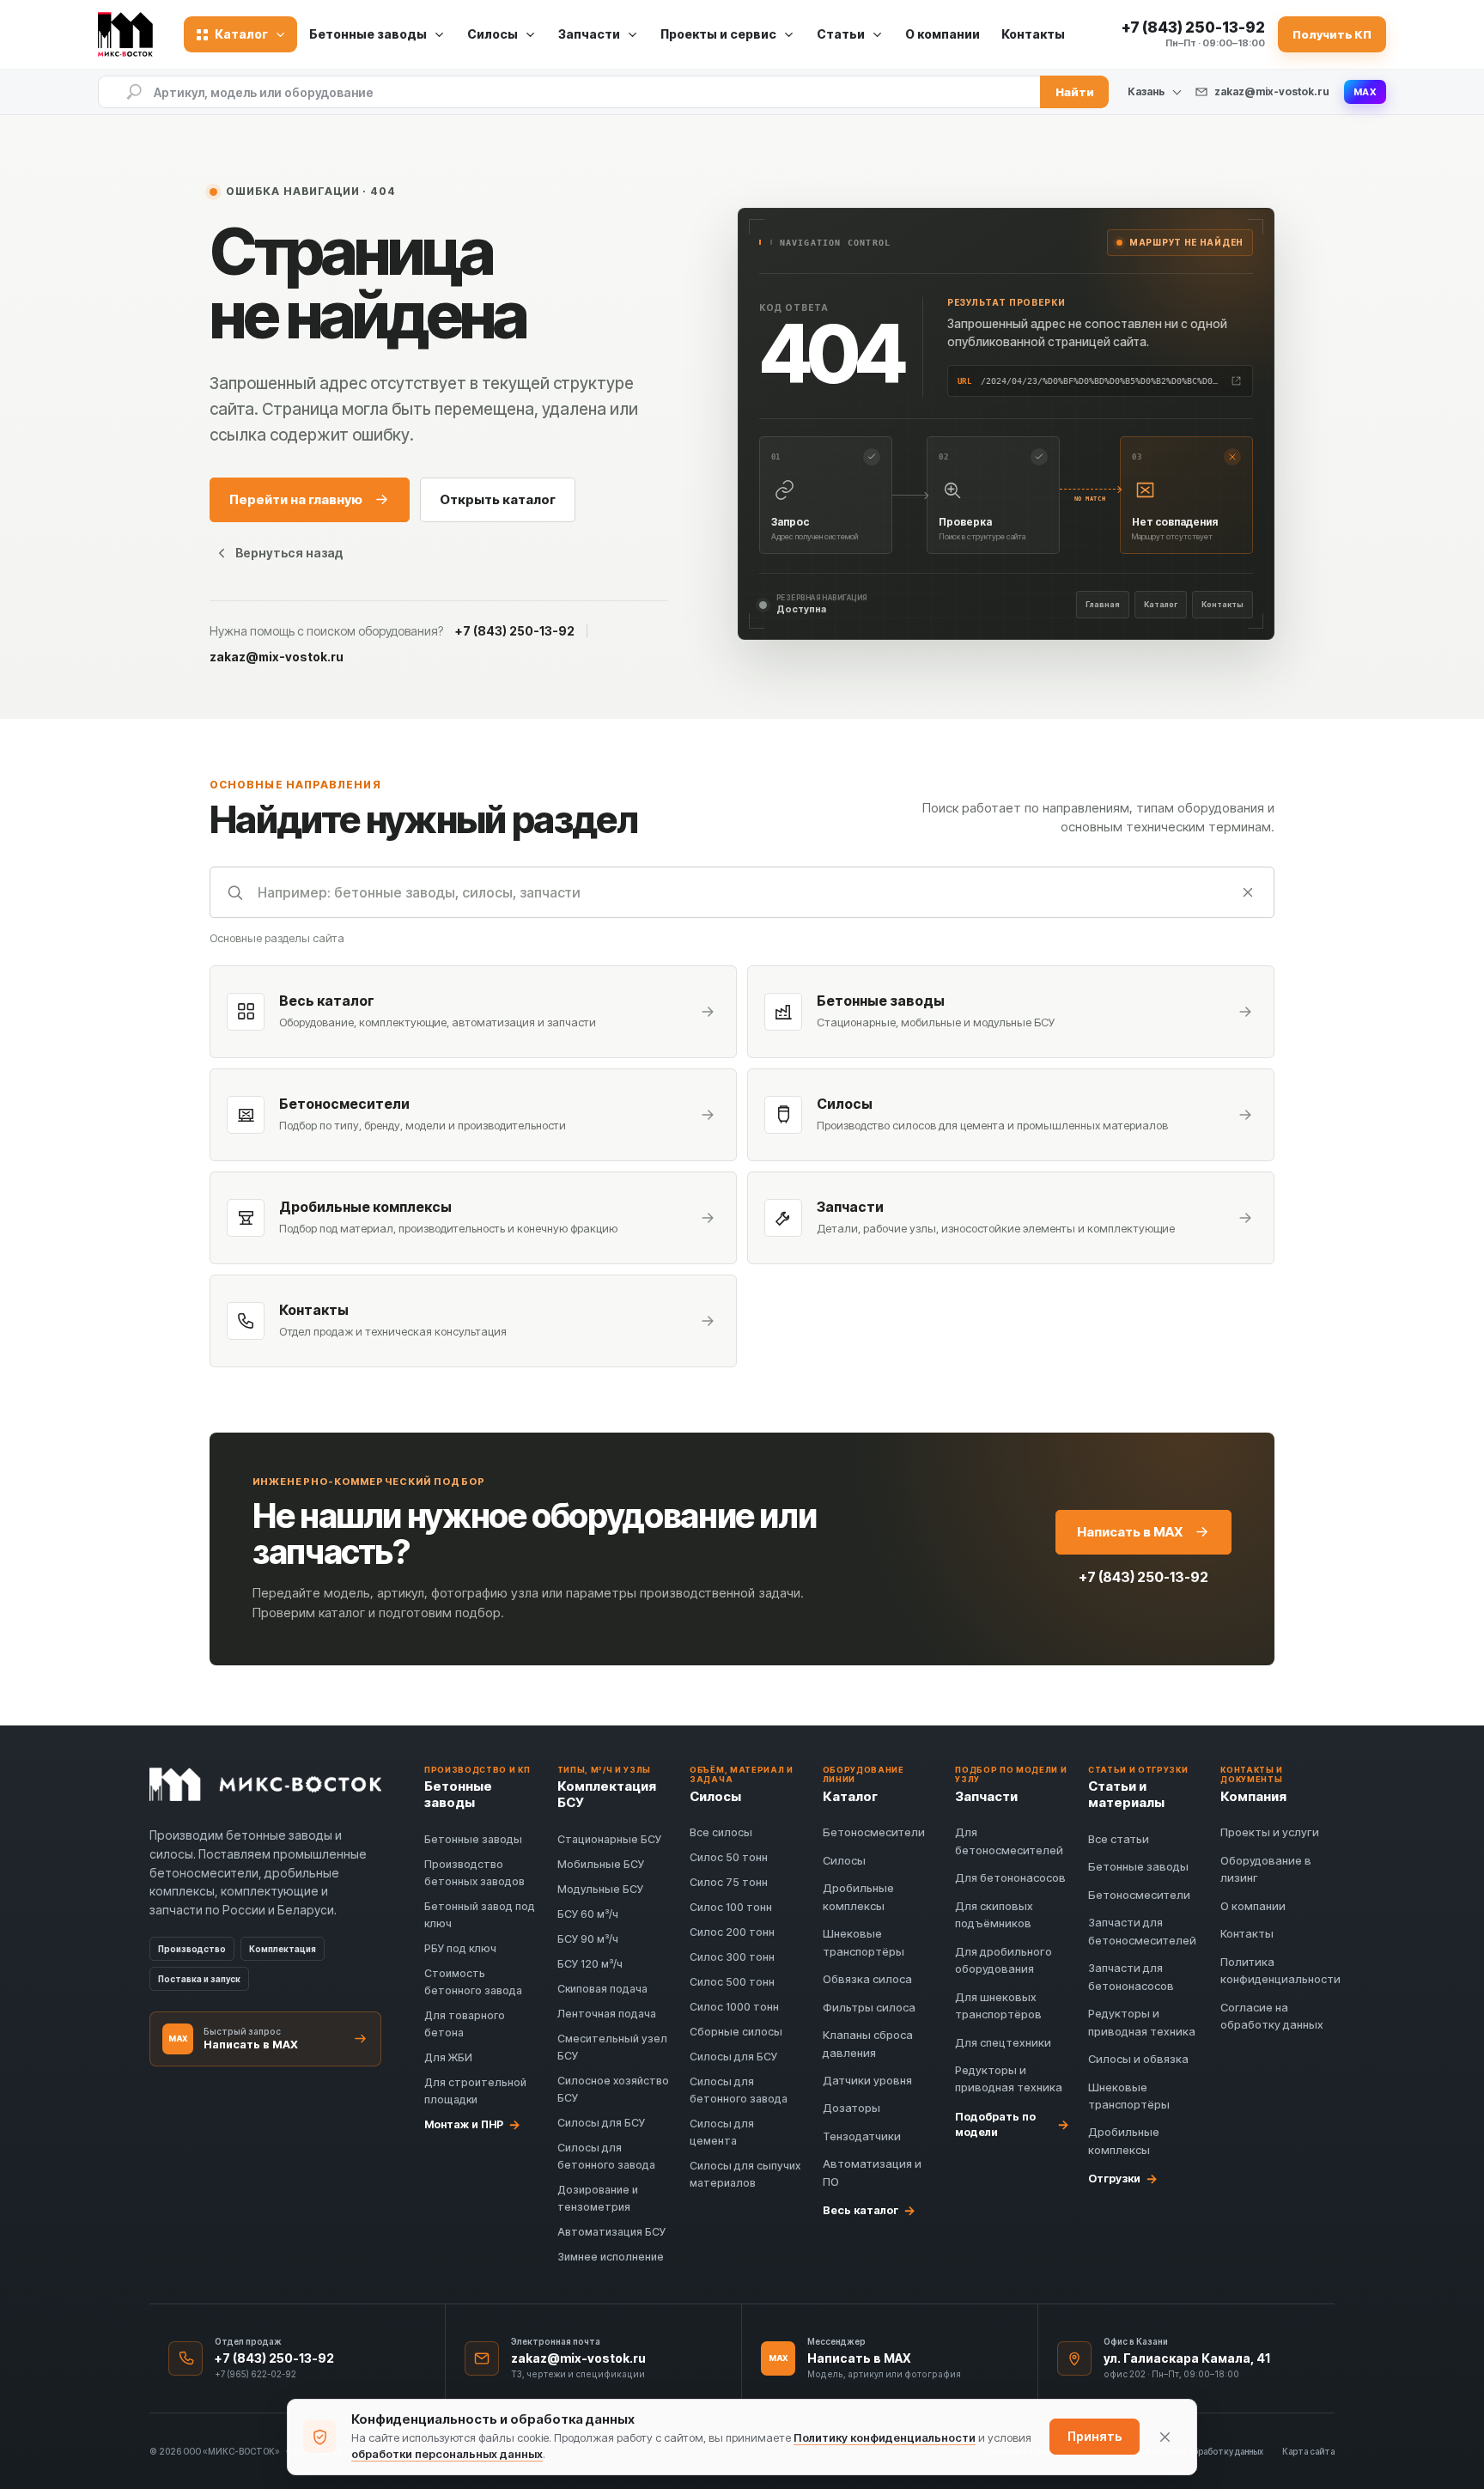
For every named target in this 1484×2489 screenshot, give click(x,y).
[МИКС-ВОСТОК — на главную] (131, 34)
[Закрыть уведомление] (1165, 2437)
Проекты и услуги (1270, 1832)
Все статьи (1119, 1839)
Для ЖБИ (448, 2057)
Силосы (844, 1860)
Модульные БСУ (600, 1889)
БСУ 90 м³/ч (588, 1939)
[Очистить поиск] (1248, 892)
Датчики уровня (867, 2080)
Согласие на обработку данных (1200, 2451)
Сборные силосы (736, 2032)
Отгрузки (1123, 2178)
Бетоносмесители (874, 1832)
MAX (1365, 92)
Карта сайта (1308, 2451)
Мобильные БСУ (601, 1864)
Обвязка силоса (867, 1979)
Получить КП (1332, 34)
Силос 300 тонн (732, 1957)
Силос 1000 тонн (734, 2007)
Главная (1103, 604)
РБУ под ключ (460, 1948)
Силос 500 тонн (732, 1982)
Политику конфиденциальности (885, 2437)
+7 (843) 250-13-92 (515, 631)
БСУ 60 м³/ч (588, 1914)
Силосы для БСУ (601, 2123)
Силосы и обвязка (1138, 2059)
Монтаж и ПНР (472, 2124)
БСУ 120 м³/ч (590, 1964)
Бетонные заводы (473, 1839)
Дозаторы (851, 2108)
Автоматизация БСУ (611, 2232)
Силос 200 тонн (732, 1932)
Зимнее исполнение (611, 2257)
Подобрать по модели (1012, 2124)
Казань (1146, 92)
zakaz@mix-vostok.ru (1272, 91)
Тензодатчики (862, 2136)
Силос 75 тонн (729, 1882)
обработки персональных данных (447, 2454)
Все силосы (721, 1832)
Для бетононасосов (1010, 1877)
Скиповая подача (602, 1989)
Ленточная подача (607, 2014)
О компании (943, 34)
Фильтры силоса (869, 2007)
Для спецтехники (1003, 2042)
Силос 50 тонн (729, 1857)
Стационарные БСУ (609, 1839)
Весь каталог (869, 2210)
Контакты (1033, 34)
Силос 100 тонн (731, 1907)
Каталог (1161, 604)
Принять (1095, 2436)
